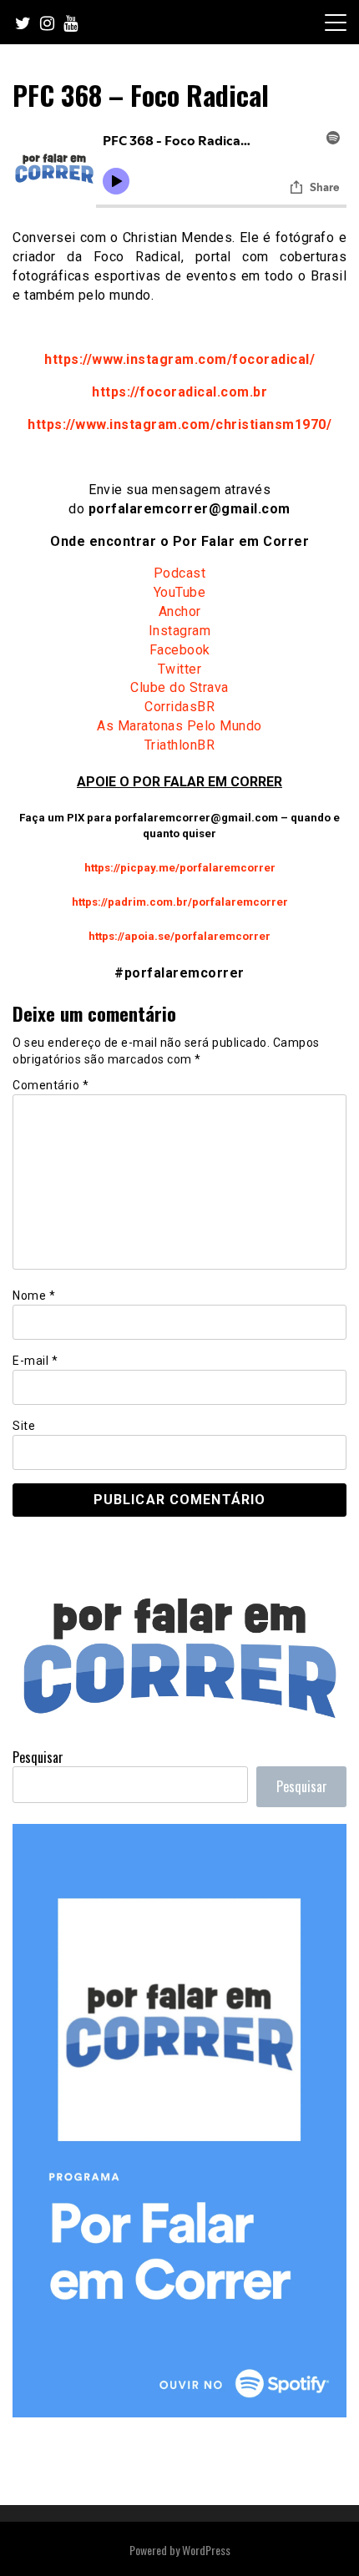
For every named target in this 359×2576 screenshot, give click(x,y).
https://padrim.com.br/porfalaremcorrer (180, 902)
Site (24, 1426)
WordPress (206, 2550)
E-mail (35, 1361)
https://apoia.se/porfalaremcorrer (179, 936)
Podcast (180, 573)
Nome (34, 1296)
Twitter (180, 669)
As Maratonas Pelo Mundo (179, 726)
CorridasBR (179, 707)
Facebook (180, 650)
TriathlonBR (180, 745)
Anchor (180, 611)
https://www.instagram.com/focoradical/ (179, 359)
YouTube (180, 592)
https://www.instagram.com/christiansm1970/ (179, 424)
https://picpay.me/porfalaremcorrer (180, 868)
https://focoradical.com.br (179, 392)
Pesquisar (38, 1757)
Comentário (51, 1085)
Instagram (180, 631)
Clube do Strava (179, 687)
